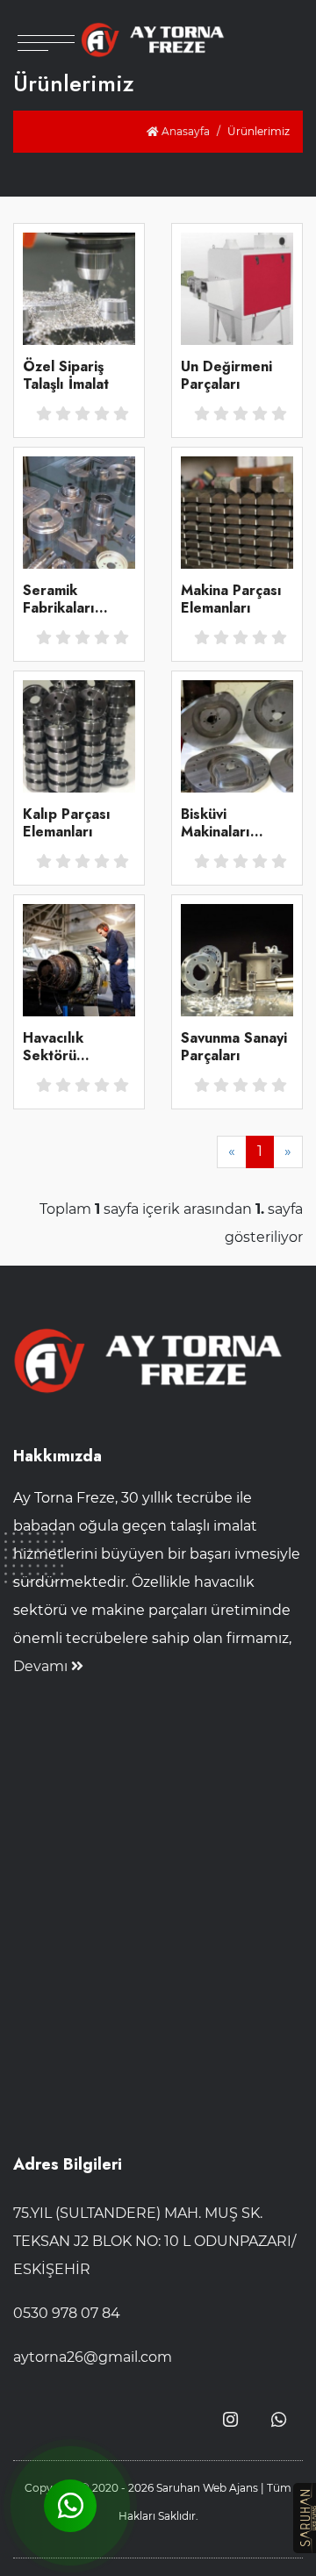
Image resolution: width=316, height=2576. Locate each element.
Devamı (42, 1666)
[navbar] (46, 26)
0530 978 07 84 (67, 2313)
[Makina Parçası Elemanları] (237, 511)
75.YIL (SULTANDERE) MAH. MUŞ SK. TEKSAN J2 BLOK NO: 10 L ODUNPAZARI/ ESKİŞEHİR (154, 2241)
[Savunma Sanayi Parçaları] (237, 959)
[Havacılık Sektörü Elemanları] (79, 959)
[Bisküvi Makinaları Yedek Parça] (237, 735)
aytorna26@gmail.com (93, 2357)
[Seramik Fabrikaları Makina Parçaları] (79, 511)
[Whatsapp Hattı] (279, 2420)
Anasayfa (184, 131)
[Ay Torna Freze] (158, 40)
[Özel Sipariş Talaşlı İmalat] (79, 287)
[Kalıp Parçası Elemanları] (79, 735)
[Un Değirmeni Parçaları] (237, 287)
